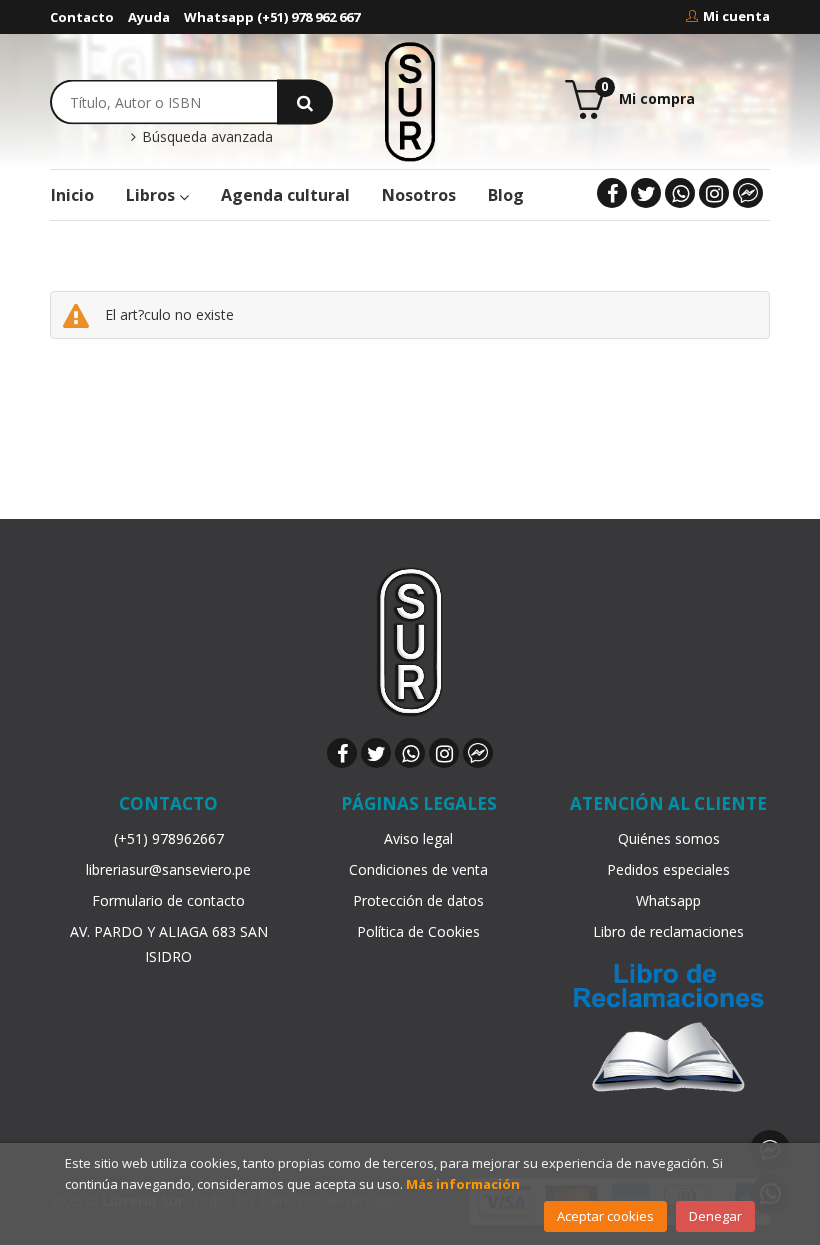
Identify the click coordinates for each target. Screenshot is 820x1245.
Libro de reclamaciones (668, 931)
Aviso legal (418, 838)
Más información (463, 1184)
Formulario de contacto (168, 900)
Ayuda (149, 17)
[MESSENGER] (748, 193)
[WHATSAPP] (680, 193)
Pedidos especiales (668, 869)
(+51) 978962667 (169, 838)
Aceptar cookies (605, 1216)
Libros (152, 195)
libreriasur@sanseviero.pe (168, 869)
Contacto (82, 17)
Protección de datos (418, 900)
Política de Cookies (418, 931)
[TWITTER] (646, 193)
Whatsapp (668, 900)
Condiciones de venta (418, 869)
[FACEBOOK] (612, 193)
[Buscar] (305, 101)
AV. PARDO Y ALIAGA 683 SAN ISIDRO (169, 944)
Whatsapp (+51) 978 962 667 (272, 17)
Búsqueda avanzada (205, 137)
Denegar (715, 1216)
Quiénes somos (669, 838)
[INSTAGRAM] (714, 193)
